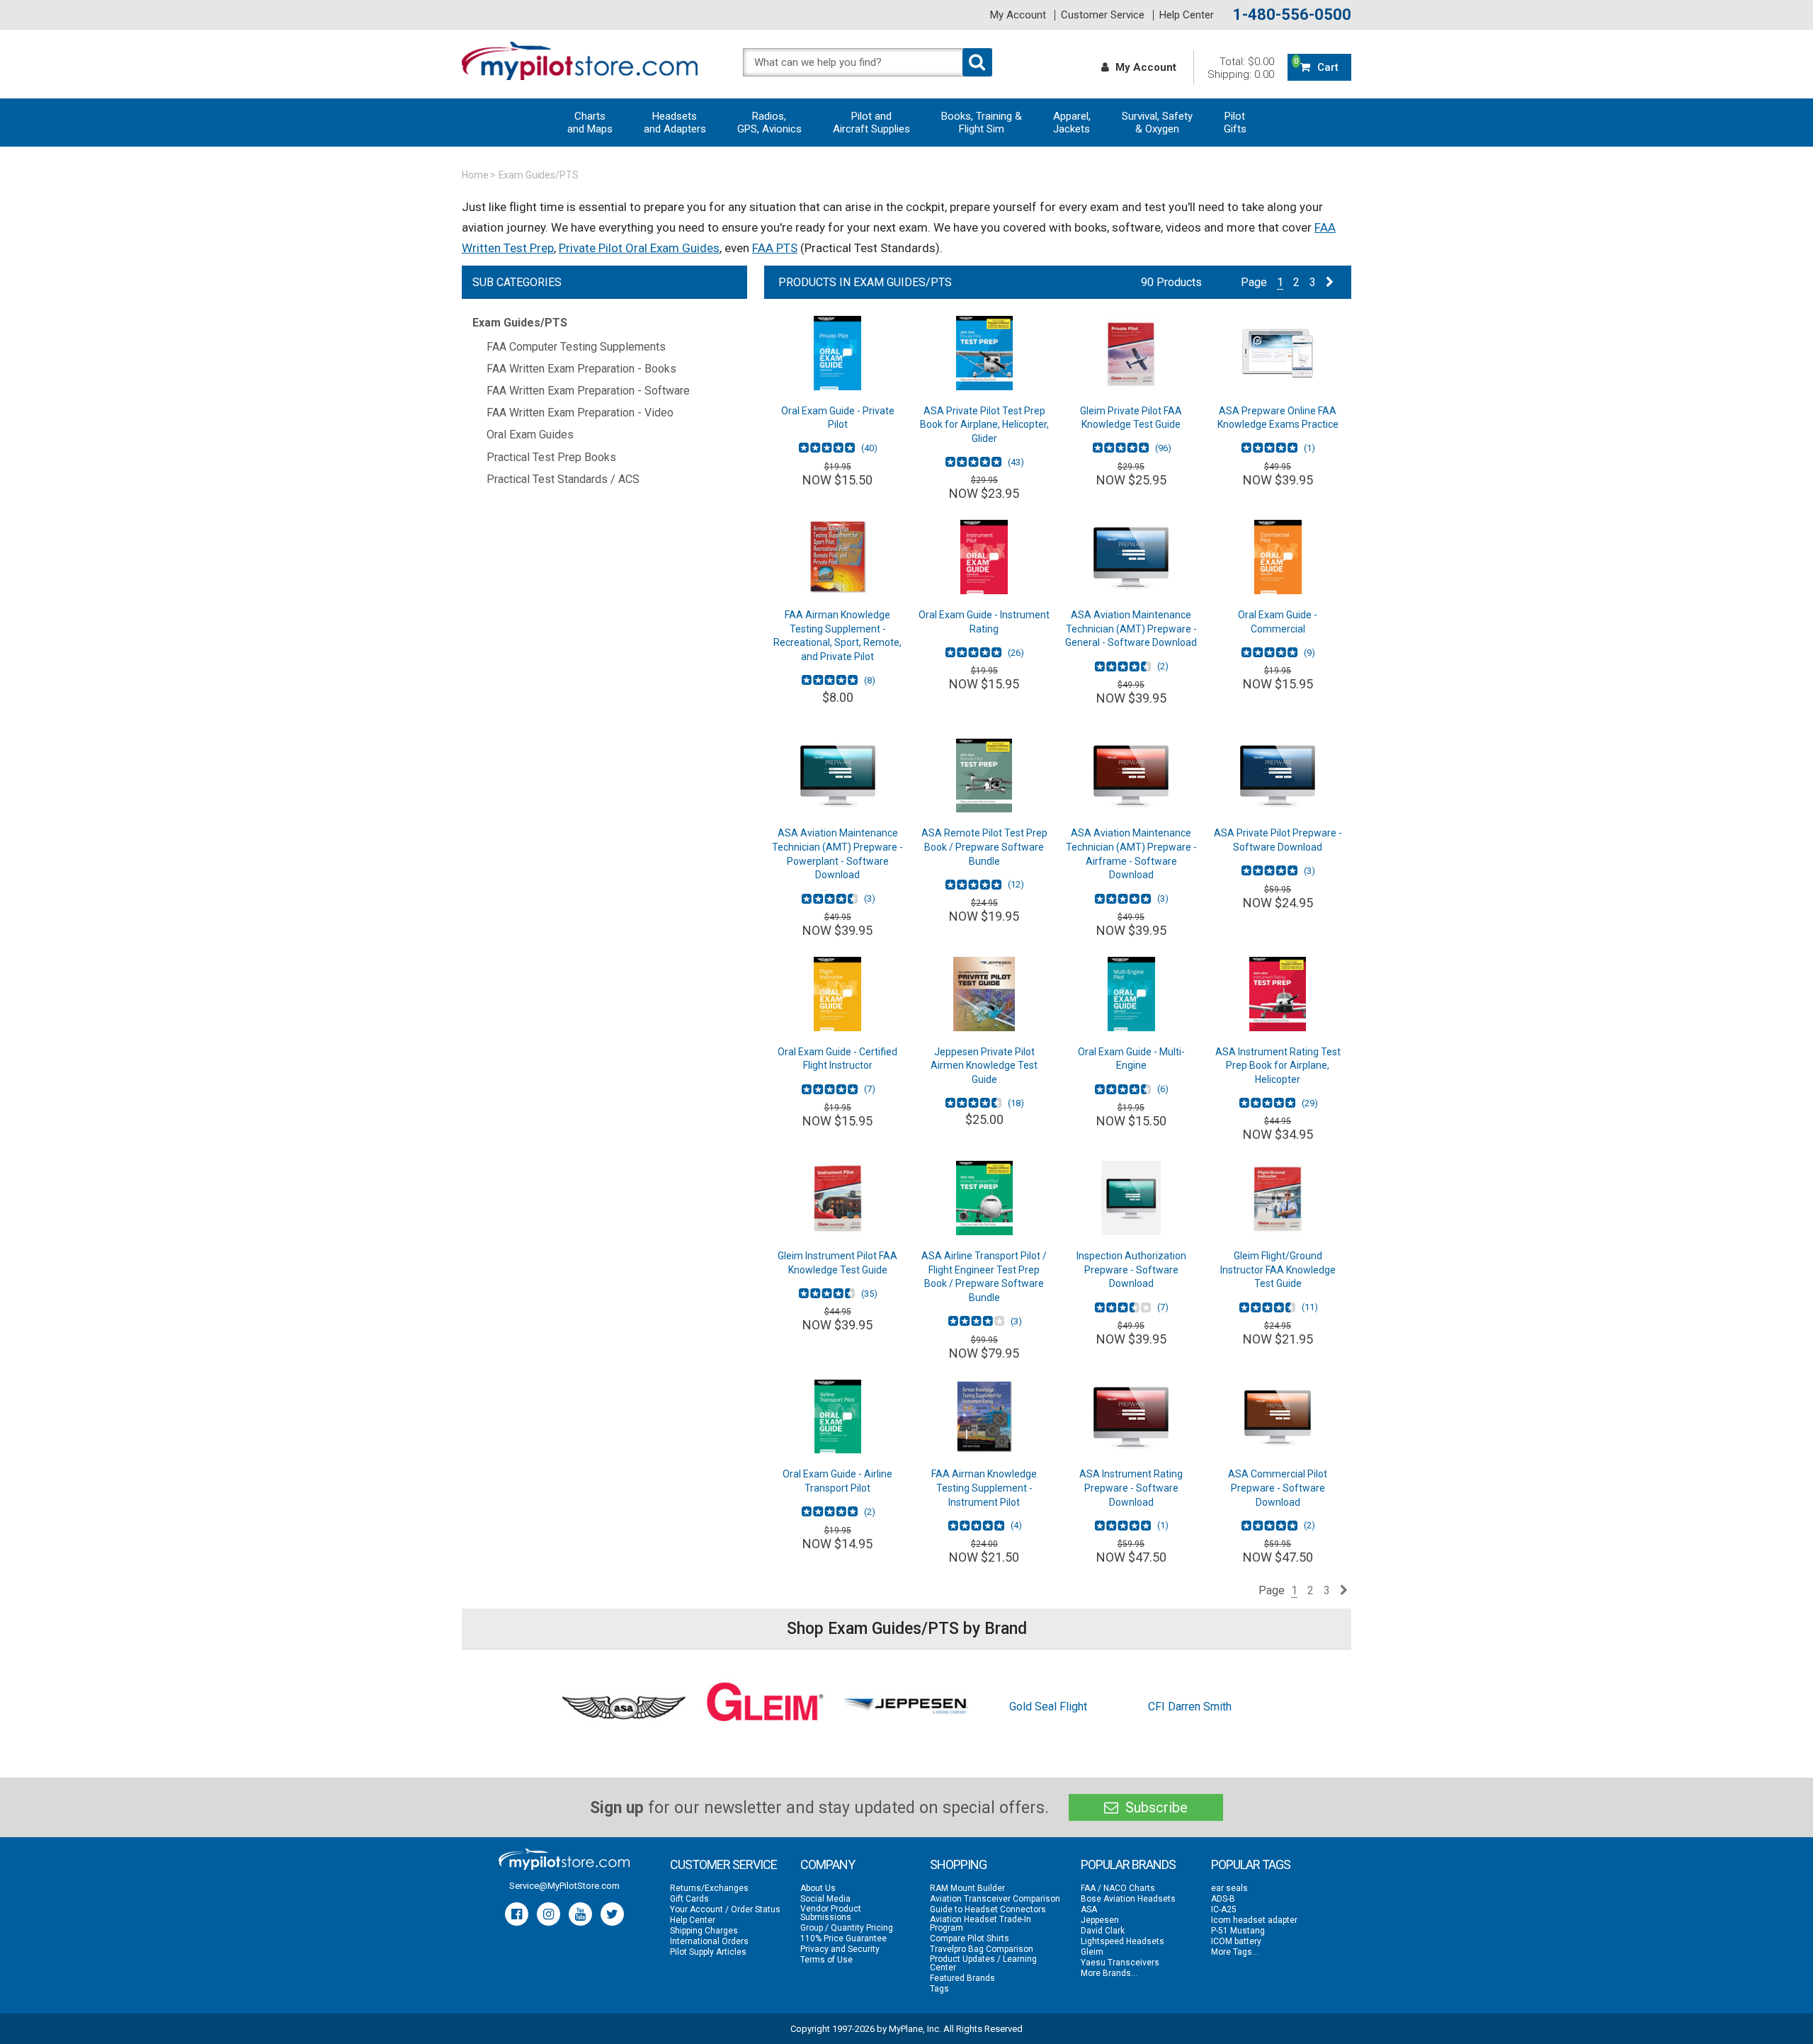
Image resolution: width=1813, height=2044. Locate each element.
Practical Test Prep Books (551, 457)
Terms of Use (826, 1960)
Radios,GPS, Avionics (769, 123)
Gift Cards (689, 1899)
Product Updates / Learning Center (983, 1963)
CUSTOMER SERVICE (723, 1864)
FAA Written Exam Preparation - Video (580, 413)
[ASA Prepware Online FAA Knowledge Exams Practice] (1278, 353)
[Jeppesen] (906, 1707)
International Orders (709, 1941)
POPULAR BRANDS (1128, 1864)
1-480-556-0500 (1292, 15)
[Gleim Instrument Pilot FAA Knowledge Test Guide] (837, 1198)
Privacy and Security (840, 1949)
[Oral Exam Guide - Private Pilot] (837, 353)
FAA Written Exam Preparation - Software (588, 391)
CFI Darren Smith (1190, 1707)
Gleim (1092, 1952)
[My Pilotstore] (564, 1859)
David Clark (1103, 1931)
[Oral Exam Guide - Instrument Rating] (984, 557)
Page (1254, 282)
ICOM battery (1236, 1941)
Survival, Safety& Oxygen (1157, 123)
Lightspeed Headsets (1123, 1941)
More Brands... (1109, 1973)
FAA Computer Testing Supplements (576, 347)
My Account (1018, 15)
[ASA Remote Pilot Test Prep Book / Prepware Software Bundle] (984, 776)
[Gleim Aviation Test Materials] (765, 1707)
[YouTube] (580, 1914)
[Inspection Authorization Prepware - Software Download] (1131, 1198)
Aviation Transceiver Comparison (995, 1899)
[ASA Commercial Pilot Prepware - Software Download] (1278, 1417)
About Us (818, 1888)
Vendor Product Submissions (831, 1913)
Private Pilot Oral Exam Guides (639, 248)
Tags (939, 1989)
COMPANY (828, 1864)
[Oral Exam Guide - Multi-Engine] (1131, 994)
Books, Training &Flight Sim (982, 123)
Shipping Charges (704, 1931)
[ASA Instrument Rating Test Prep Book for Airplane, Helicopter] (1278, 994)
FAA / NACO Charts (1118, 1888)
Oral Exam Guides (530, 435)
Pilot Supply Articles (708, 1952)
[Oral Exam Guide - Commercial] (1278, 557)
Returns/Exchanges (709, 1888)
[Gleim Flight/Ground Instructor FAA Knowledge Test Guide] (1278, 1198)
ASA (1089, 1909)
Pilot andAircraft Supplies (871, 123)
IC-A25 (1224, 1909)
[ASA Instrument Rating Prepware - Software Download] (1131, 1417)
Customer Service (1103, 15)
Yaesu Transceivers (1120, 1963)
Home (475, 175)
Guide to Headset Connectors (988, 1909)
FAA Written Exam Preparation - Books (581, 369)
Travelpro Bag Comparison (982, 1949)
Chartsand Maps (590, 123)
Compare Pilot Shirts (970, 1938)
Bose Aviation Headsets (1128, 1899)
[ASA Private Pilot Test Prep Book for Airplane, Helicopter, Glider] (984, 353)
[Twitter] (612, 1914)
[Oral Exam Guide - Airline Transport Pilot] (837, 1417)
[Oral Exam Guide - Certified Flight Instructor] (837, 994)
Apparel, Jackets (1072, 123)
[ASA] (623, 1707)
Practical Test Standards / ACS (563, 479)
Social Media (825, 1899)
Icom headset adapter (1254, 1920)
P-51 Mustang (1238, 1931)
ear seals (1229, 1888)
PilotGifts (1235, 123)
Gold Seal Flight (1048, 1707)
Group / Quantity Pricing (847, 1928)
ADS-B (1223, 1899)
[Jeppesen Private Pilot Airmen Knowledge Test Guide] (984, 994)
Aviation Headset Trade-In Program (981, 1924)
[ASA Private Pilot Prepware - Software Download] (1278, 776)
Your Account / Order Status (725, 1909)
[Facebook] (517, 1914)
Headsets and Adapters (675, 123)
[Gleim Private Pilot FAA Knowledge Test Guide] (1131, 353)
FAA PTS (775, 248)
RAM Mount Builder (967, 1888)
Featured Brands (962, 1978)
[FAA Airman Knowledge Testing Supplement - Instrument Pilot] (984, 1417)
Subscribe (1155, 1807)
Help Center (1187, 15)
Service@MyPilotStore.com (564, 1886)
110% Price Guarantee (843, 1938)
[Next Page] (1330, 282)
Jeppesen (1100, 1920)
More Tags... (1235, 1952)
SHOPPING (958, 1864)
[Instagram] (549, 1914)
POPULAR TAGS (1251, 1864)
